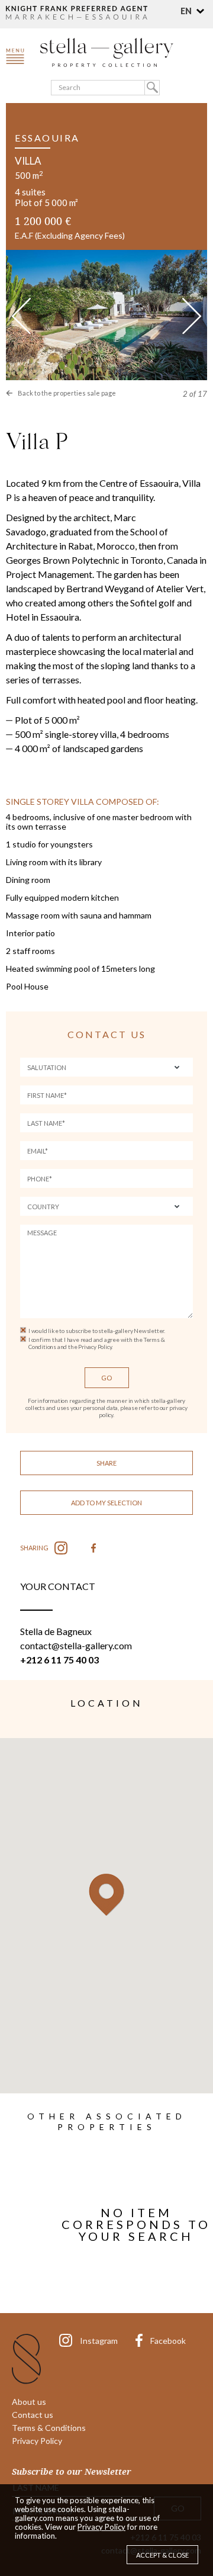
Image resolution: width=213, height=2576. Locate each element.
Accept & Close (162, 2555)
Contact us (33, 2415)
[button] (194, 11)
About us (29, 2402)
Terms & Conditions (49, 2428)
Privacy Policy (37, 2441)
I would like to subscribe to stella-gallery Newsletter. (97, 1331)
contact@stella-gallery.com (76, 1645)
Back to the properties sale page (67, 393)
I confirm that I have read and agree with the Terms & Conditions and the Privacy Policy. (96, 1343)
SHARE (106, 1463)
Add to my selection (106, 1503)
